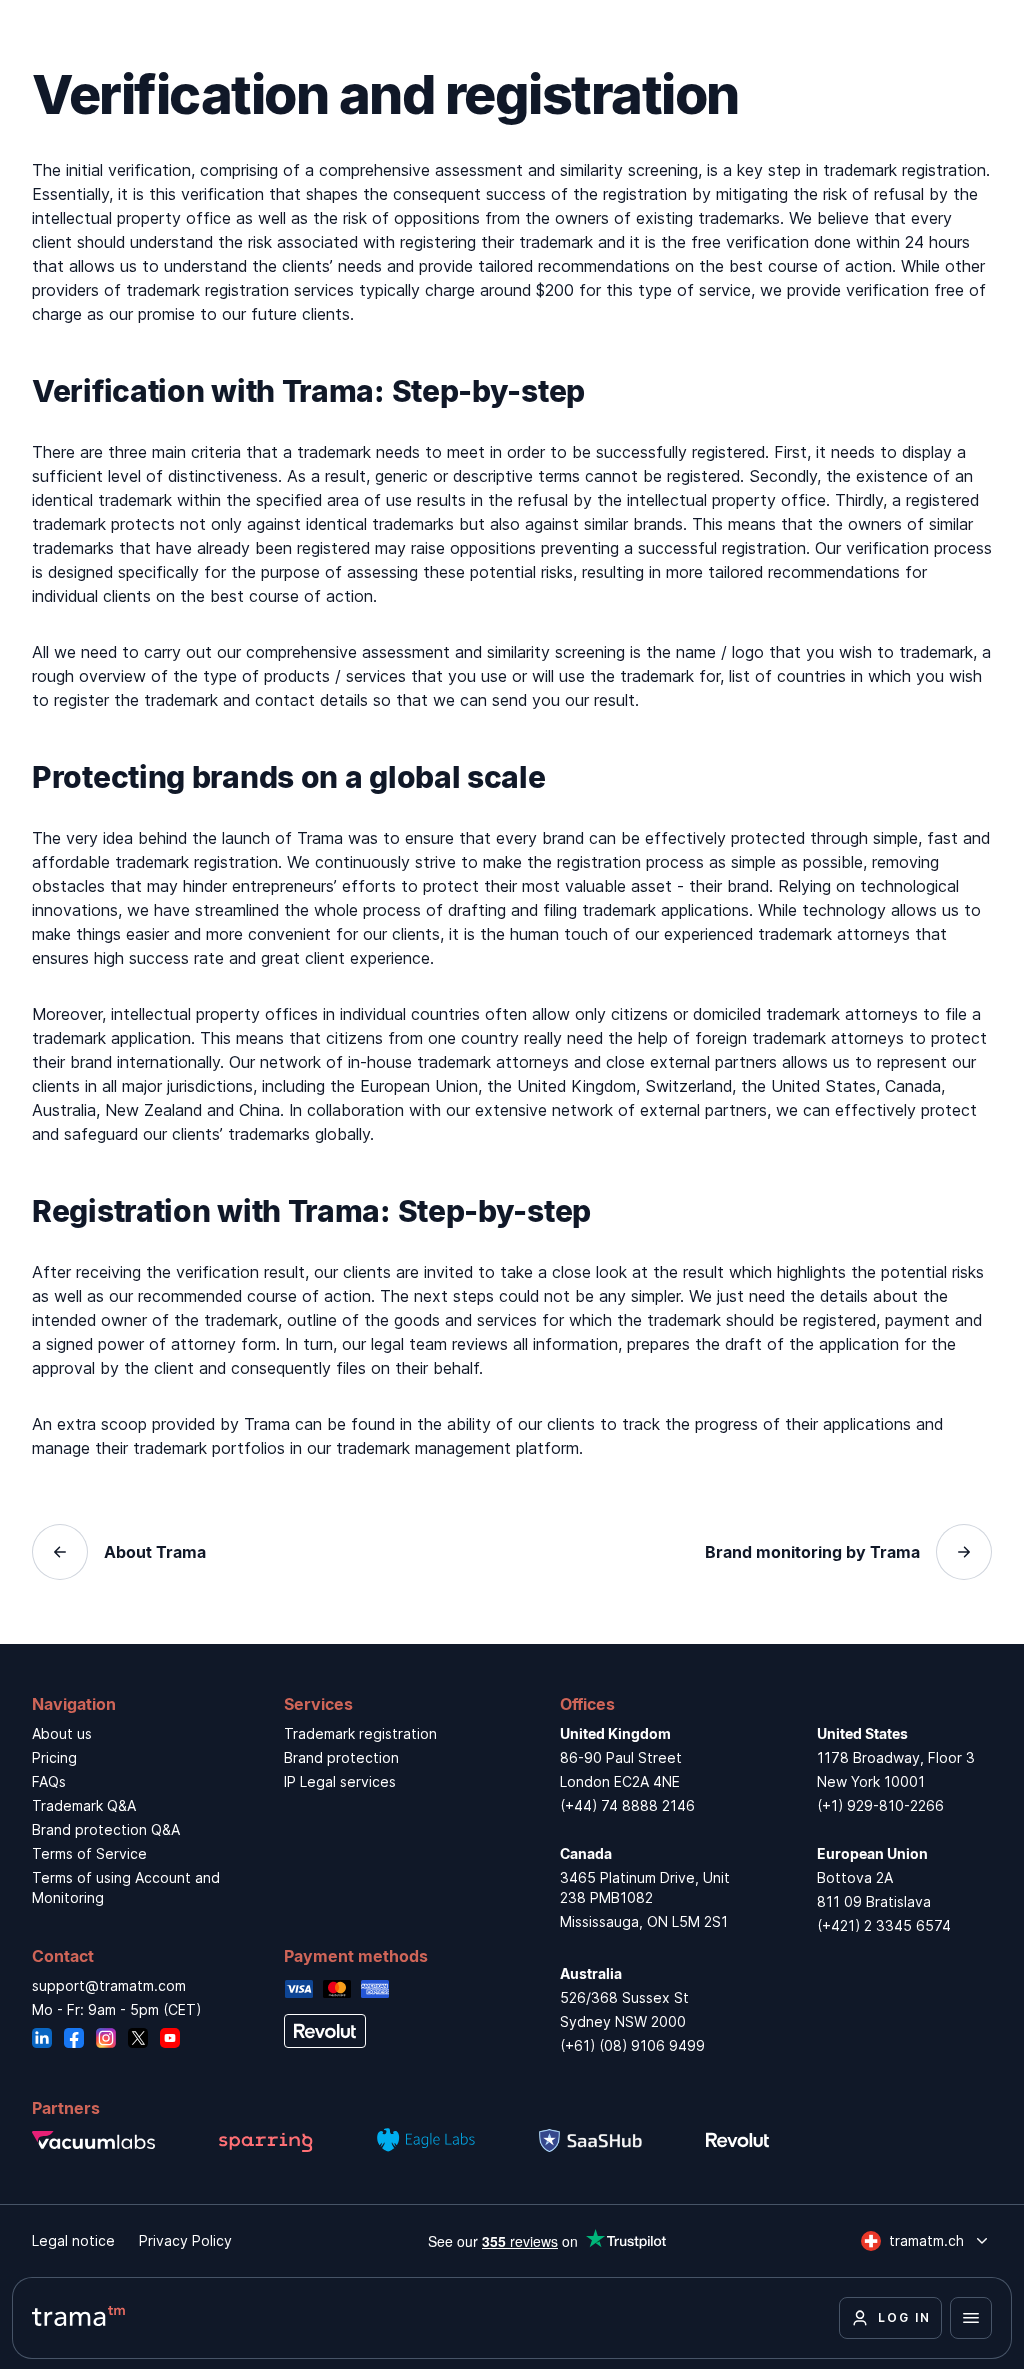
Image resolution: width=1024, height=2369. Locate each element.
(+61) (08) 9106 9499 (632, 2045)
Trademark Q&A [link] (84, 1805)
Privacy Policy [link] (185, 2240)
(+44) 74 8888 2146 (627, 1805)
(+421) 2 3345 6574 (884, 1925)
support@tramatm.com (109, 1985)
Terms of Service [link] (89, 1853)
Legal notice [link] (73, 2240)
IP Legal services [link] (340, 1781)
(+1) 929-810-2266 (880, 1805)
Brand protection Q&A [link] (106, 1829)
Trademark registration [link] (360, 1733)
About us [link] (62, 1733)
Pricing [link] (54, 1757)
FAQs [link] (49, 1781)
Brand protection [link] (341, 1757)
